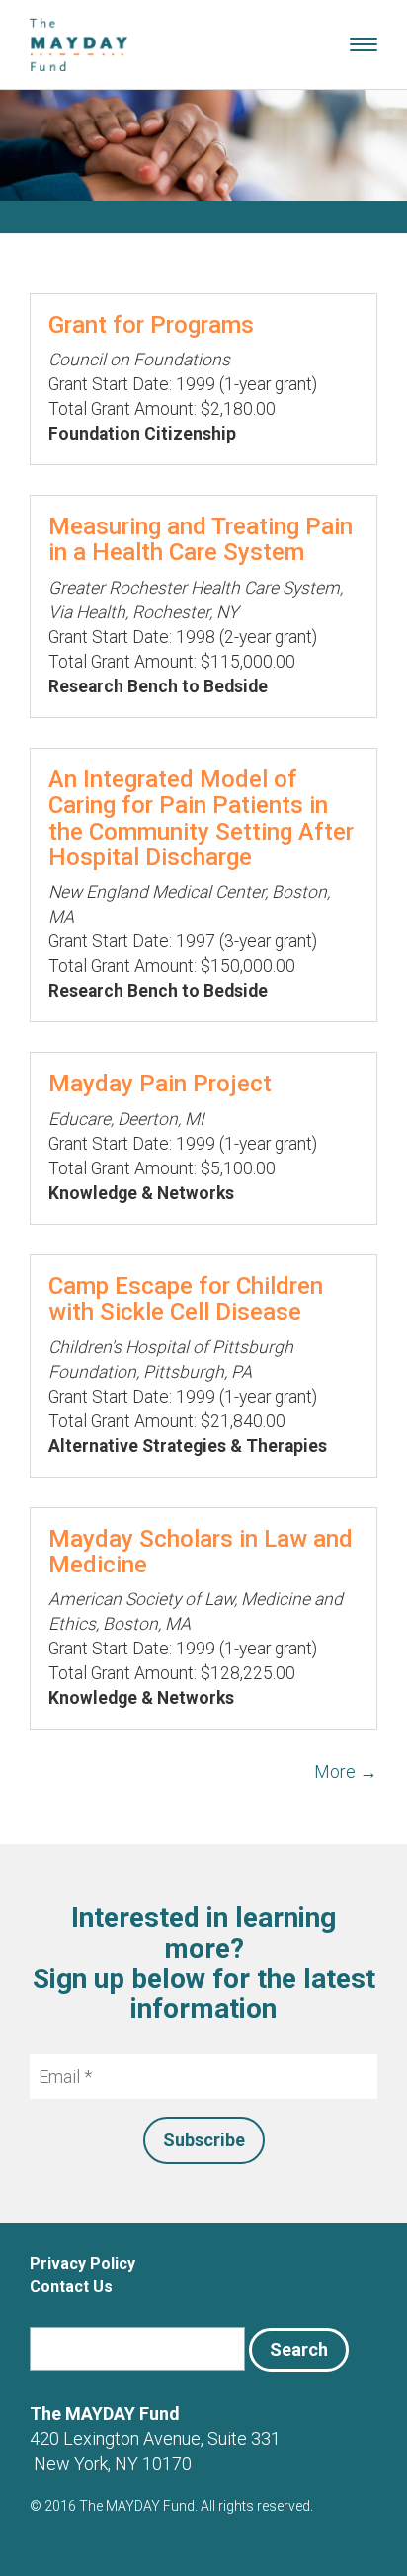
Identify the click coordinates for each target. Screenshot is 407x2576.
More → (346, 1771)
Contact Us (71, 2286)
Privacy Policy (82, 2263)
